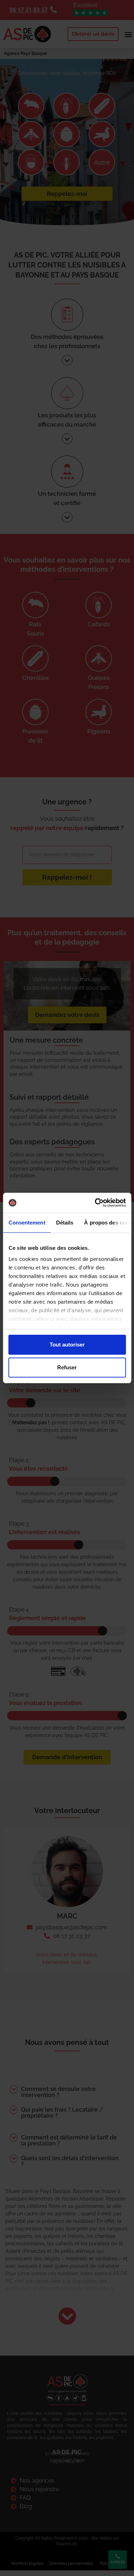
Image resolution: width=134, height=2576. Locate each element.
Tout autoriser (67, 1345)
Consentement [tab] (27, 1223)
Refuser (67, 1367)
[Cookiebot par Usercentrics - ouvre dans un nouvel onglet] (95, 1203)
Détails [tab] (64, 1223)
